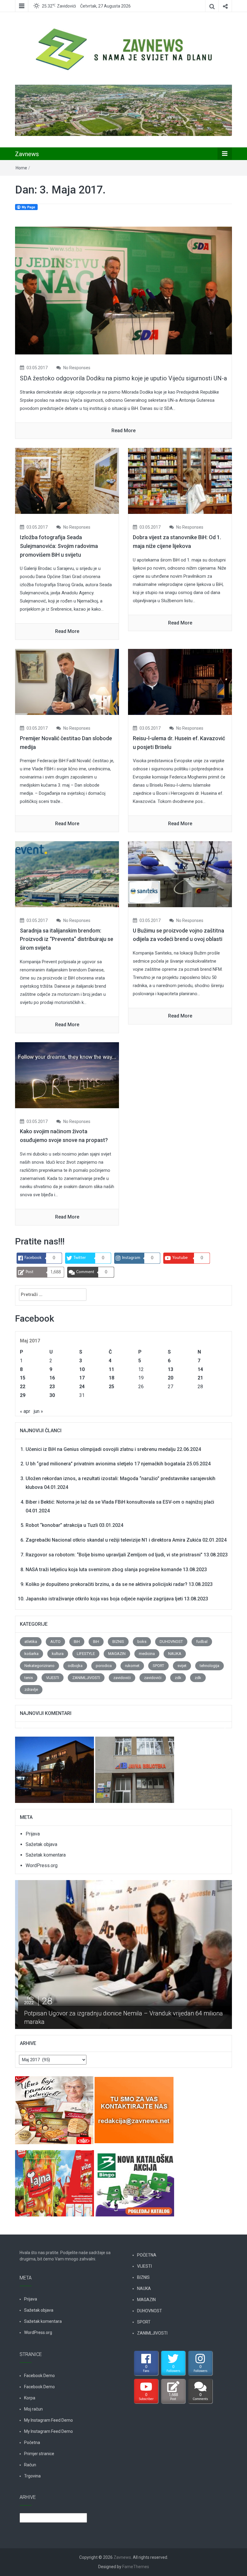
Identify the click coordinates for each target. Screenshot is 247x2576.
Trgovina (32, 2476)
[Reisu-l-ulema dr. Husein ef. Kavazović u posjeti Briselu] (180, 682)
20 (170, 1378)
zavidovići (122, 1678)
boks (142, 1642)
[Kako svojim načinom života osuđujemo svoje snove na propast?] (67, 1075)
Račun (30, 2465)
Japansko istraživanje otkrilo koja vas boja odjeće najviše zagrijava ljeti (104, 1599)
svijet (182, 1666)
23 (52, 1387)
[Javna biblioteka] (135, 1766)
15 (23, 1378)
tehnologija (209, 1666)
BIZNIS (118, 1642)
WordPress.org (42, 1865)
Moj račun (33, 2409)
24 (82, 1387)
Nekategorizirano (39, 1666)
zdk (178, 1678)
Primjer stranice (39, 2454)
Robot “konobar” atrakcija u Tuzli (62, 1525)
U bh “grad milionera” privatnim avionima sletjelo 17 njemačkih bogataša (105, 1464)
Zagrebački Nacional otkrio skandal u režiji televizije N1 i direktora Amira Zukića (113, 1540)
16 (52, 1378)
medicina (147, 1654)
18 (111, 1378)
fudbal (202, 1642)
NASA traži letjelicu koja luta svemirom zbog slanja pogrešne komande (104, 1570)
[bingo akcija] (135, 2180)
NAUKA (175, 1654)
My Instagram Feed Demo (48, 2420)
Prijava (33, 1834)
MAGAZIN (117, 1654)
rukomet (132, 1666)
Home (21, 168)
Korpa (30, 2398)
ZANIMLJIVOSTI (86, 1678)
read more (123, 431)
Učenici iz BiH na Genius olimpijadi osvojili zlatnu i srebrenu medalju (101, 1449)
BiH (77, 1642)
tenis (29, 1678)
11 (111, 1369)
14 (200, 1369)
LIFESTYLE (86, 1654)
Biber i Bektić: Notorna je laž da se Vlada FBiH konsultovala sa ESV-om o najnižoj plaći (120, 1502)
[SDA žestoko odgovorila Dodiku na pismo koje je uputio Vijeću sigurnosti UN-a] (123, 290)
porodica (104, 1666)
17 (82, 1378)
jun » (38, 1411)
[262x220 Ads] (55, 2107)
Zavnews (27, 154)
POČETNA (147, 2255)
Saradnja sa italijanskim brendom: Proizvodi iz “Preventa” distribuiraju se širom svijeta (67, 939)
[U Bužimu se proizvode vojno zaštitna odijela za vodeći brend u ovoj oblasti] (180, 874)
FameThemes (136, 2567)
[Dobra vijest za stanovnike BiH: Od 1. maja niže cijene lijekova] (180, 481)
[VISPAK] (55, 2180)
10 (82, 1369)
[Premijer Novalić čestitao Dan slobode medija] (67, 682)
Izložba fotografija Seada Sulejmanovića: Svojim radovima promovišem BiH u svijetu (59, 546)
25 (111, 1387)
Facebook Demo (39, 2376)
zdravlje (31, 1689)
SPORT (158, 1666)
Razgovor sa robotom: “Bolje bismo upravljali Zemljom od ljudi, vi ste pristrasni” (114, 1555)
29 (23, 1395)
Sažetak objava (41, 1844)
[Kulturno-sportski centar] (55, 1766)
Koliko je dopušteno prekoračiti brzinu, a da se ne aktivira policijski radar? (106, 1584)
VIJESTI (53, 1678)
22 (23, 1387)
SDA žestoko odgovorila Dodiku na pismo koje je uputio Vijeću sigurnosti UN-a (123, 378)
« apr (25, 1411)
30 (52, 1395)
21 (200, 1378)
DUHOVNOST (171, 1642)
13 (170, 1369)
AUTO (55, 1642)
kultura (58, 1654)
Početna (32, 2442)
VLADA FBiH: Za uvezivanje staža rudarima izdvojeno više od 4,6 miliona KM (125, 2022)
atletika (31, 1642)
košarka (31, 1654)
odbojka (75, 1666)
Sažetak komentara (46, 1855)
